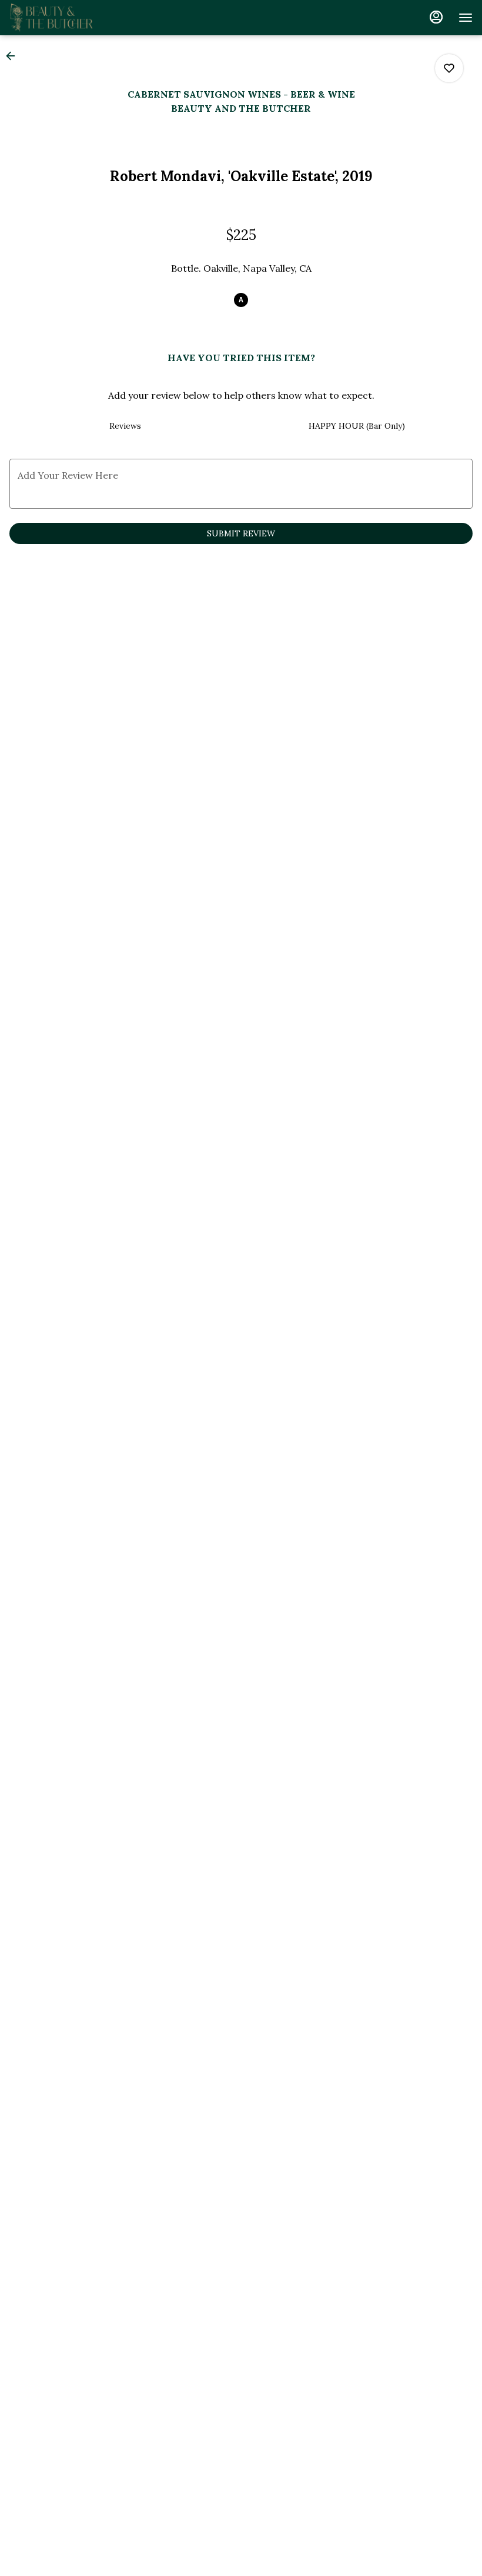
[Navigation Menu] (466, 18)
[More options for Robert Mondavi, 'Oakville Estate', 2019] (449, 68)
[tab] (125, 426)
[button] (14, 56)
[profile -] (436, 17)
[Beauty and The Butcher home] (62, 18)
